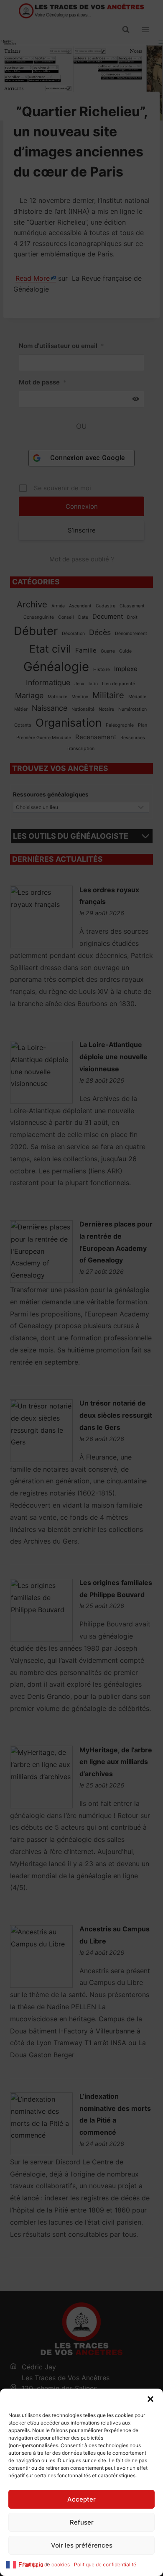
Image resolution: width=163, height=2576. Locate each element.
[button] (150, 2399)
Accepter (81, 2499)
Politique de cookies (46, 2564)
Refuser (82, 2522)
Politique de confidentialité (105, 2564)
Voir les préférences (82, 2545)
